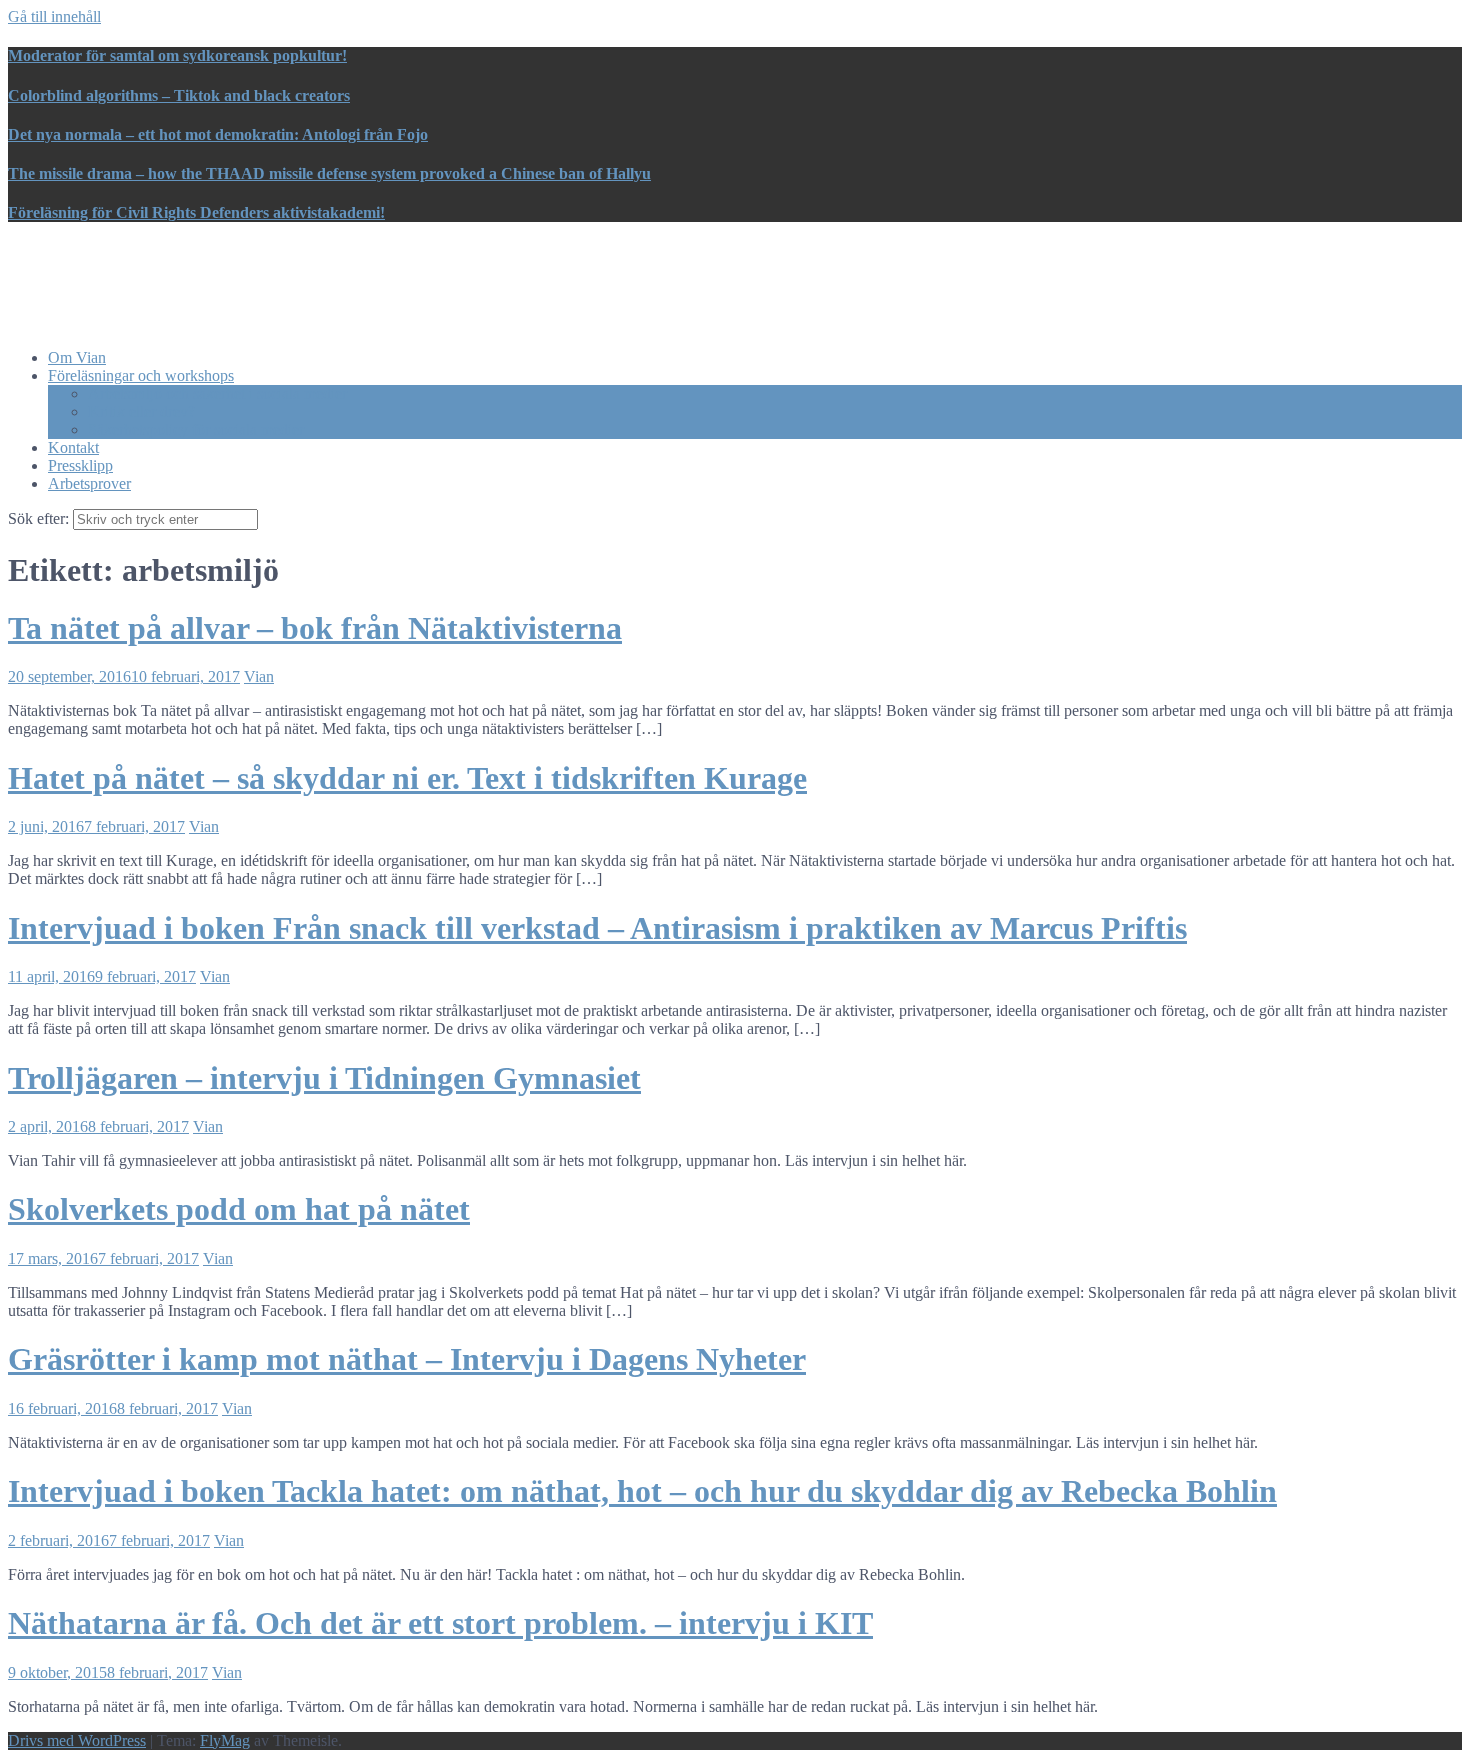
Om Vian (77, 357)
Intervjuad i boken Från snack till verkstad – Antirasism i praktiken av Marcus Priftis (597, 928)
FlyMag (225, 1740)
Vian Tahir (81, 262)
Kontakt (73, 447)
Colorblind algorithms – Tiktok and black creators (179, 95)
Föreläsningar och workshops (141, 375)
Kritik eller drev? (141, 411)
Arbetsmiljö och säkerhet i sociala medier (217, 393)
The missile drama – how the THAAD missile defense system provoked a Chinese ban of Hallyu (329, 173)
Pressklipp (80, 465)
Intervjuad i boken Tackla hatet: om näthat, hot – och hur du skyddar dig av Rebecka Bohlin (642, 1491)
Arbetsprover (89, 483)
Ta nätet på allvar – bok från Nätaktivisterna (315, 628)
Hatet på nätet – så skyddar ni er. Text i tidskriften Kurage (407, 778)
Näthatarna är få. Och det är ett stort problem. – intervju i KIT (440, 1623)
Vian (259, 676)
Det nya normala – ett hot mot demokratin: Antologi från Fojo (218, 134)
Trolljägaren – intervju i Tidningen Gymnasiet (324, 1078)
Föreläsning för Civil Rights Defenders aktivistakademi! (196, 212)
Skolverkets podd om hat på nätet (239, 1209)
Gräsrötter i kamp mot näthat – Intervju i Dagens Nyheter (407, 1359)
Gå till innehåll (54, 16)
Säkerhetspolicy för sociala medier (196, 429)
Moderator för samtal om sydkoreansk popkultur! (177, 55)
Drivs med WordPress (77, 1740)
